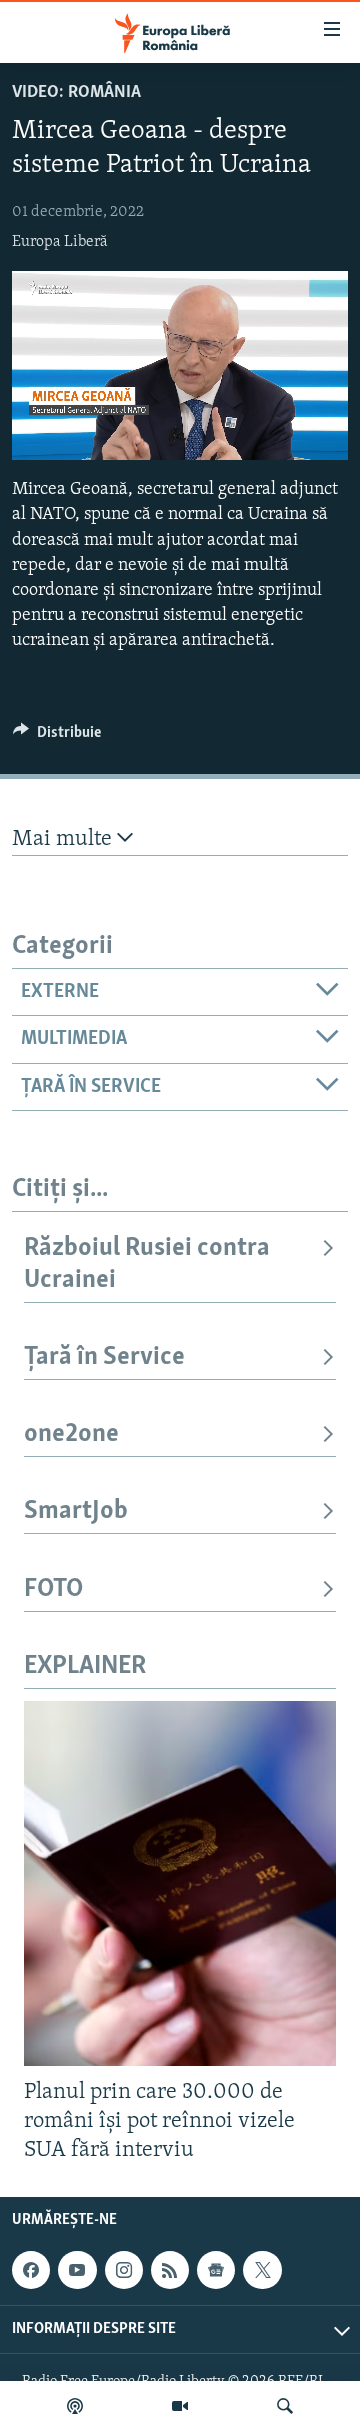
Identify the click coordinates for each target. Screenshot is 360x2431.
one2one (71, 1434)
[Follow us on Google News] (216, 2270)
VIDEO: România (76, 93)
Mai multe (64, 839)
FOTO (53, 1589)
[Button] (57, 737)
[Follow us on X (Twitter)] (262, 2270)
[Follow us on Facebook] (31, 2270)
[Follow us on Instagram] (124, 2270)
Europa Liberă (60, 242)
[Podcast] (75, 2406)
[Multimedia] (180, 2406)
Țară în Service (104, 1357)
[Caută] (285, 2406)
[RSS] (170, 2270)
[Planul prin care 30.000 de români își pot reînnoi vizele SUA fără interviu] (180, 1883)
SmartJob (76, 1511)
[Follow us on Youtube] (77, 2270)
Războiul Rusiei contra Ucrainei (147, 1264)
